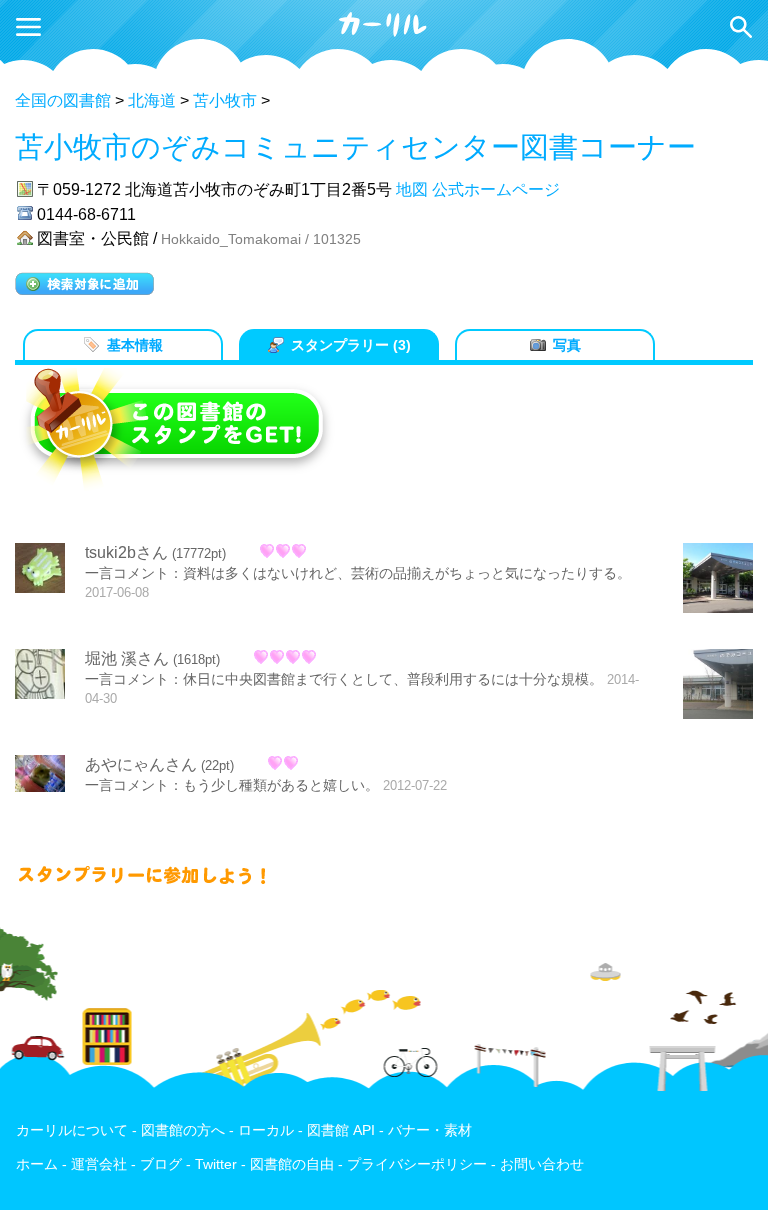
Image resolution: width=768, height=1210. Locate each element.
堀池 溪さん (127, 658)
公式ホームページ (496, 189)
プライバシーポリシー (417, 1164)
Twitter (216, 1164)
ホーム (37, 1164)
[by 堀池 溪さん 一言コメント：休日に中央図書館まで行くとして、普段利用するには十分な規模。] (718, 686)
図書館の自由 (292, 1164)
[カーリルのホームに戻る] (384, 33)
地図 (412, 189)
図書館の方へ (183, 1130)
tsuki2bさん (126, 552)
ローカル (266, 1130)
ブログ (161, 1164)
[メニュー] (28, 27)
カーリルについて (72, 1130)
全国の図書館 (63, 100)
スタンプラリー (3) (351, 345)
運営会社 (99, 1164)
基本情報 (135, 345)
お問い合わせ (542, 1164)
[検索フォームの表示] (741, 27)
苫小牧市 (225, 100)
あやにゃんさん (141, 764)
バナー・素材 (430, 1130)
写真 (567, 345)
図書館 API (341, 1130)
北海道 (152, 100)
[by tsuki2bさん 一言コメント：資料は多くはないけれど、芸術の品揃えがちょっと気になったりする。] (718, 580)
